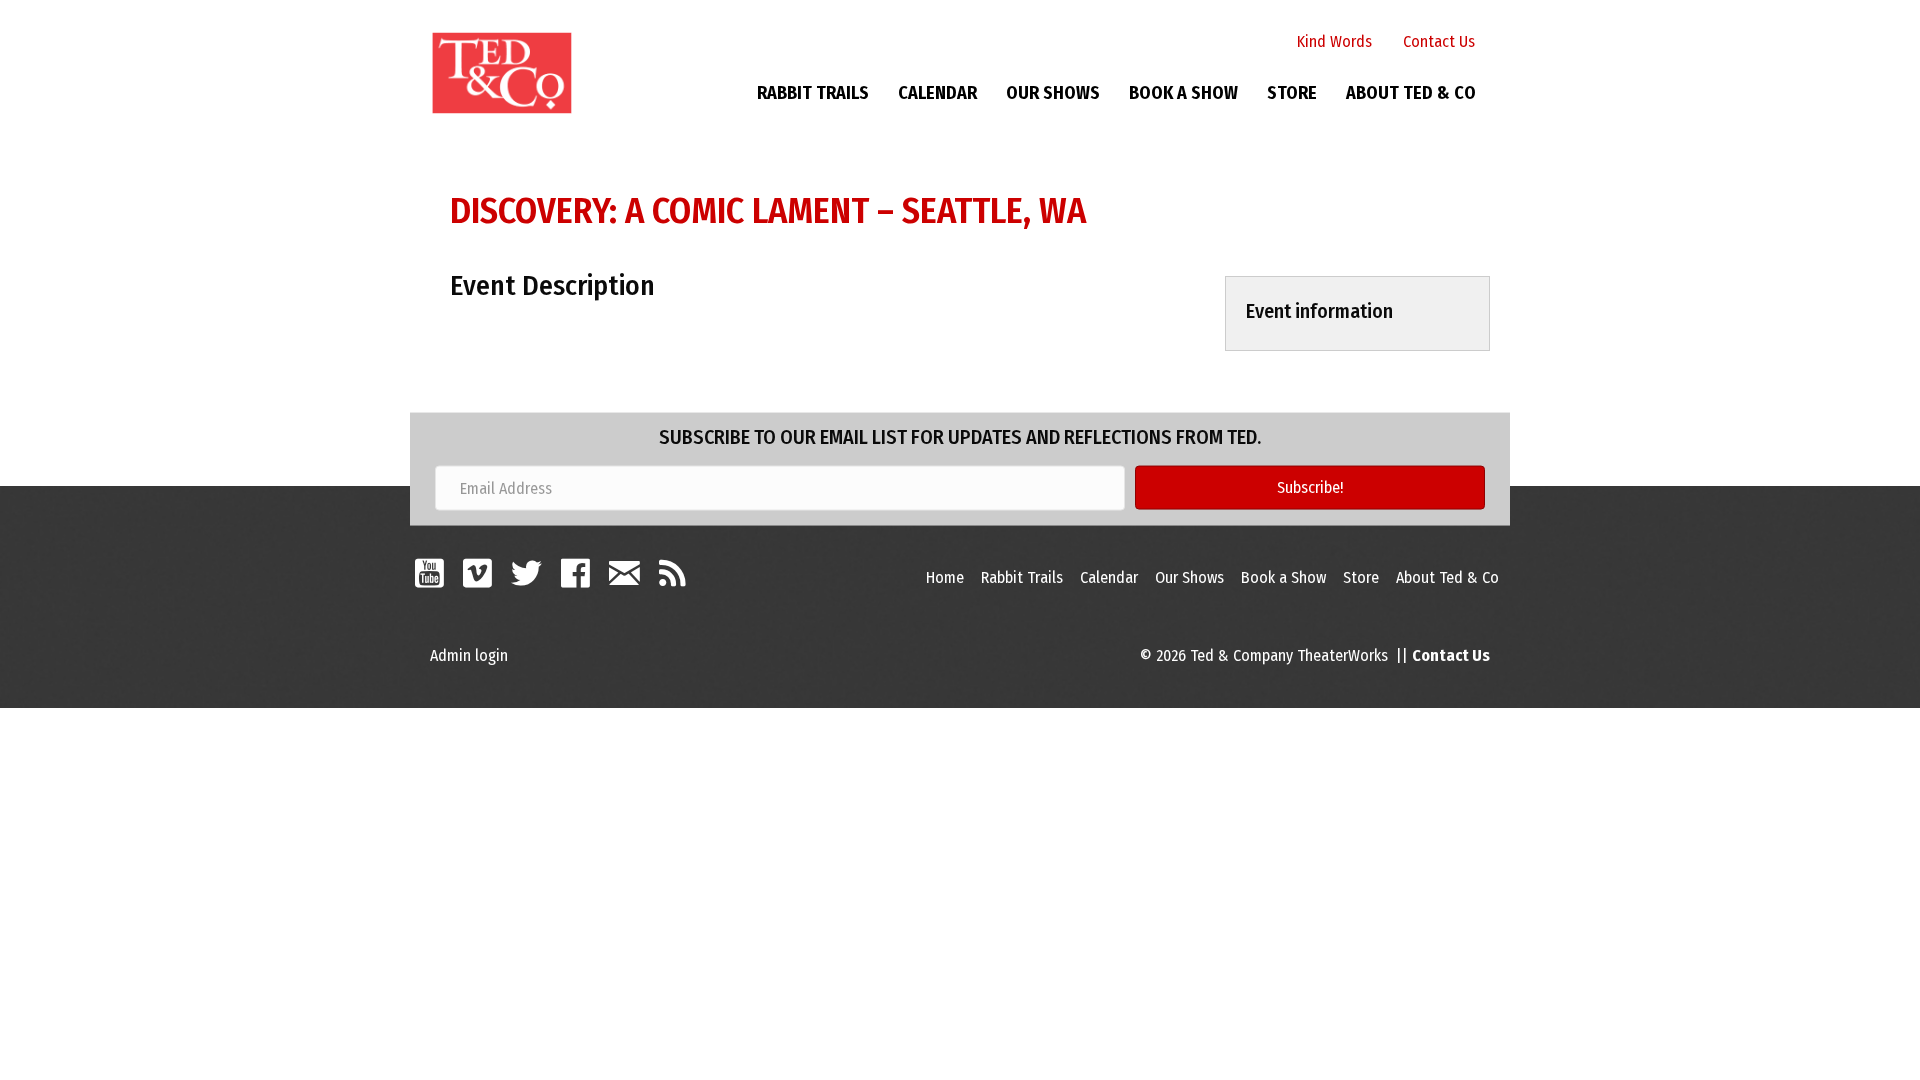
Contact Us (1439, 41)
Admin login (469, 655)
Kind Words (1334, 41)
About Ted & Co (1411, 93)
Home (945, 577)
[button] (1310, 488)
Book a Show (1183, 93)
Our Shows (1053, 93)
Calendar (937, 93)
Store (1292, 93)
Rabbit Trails (813, 93)
